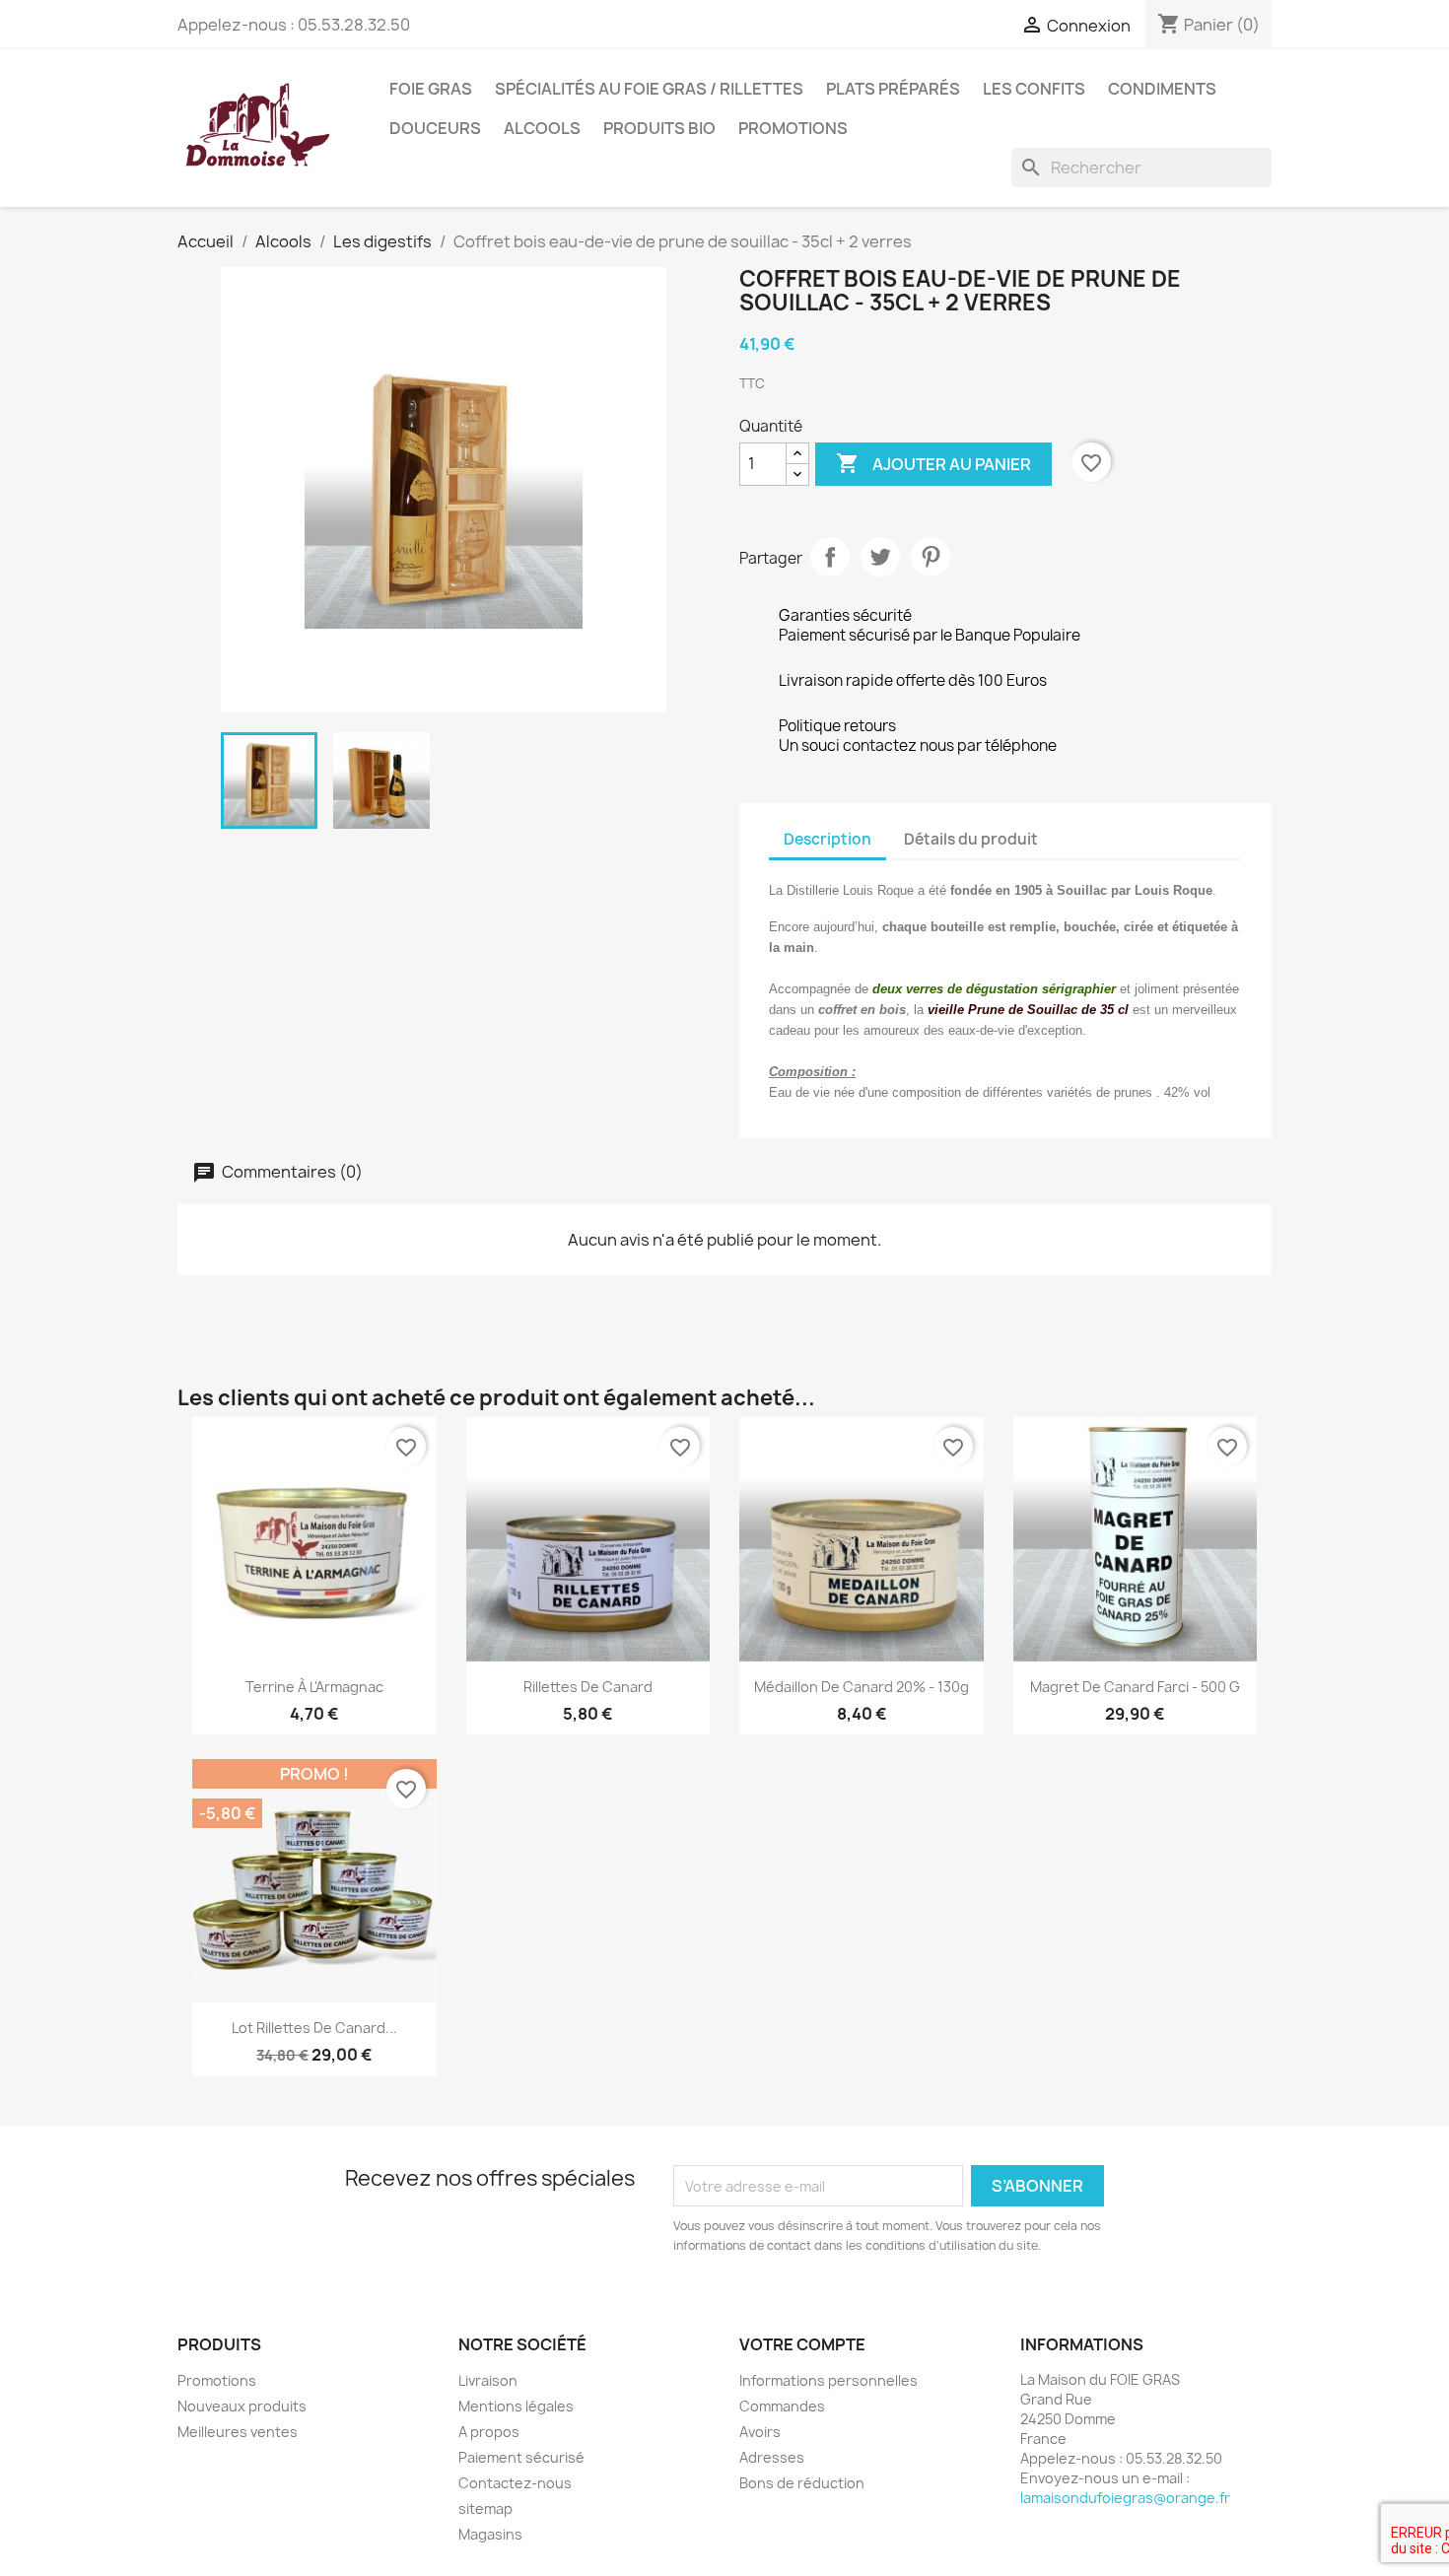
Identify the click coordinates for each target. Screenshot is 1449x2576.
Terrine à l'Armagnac (314, 1687)
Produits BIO (659, 128)
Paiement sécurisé (521, 2457)
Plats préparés (893, 89)
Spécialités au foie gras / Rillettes (649, 89)
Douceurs (435, 128)
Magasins (490, 2534)
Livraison (488, 2380)
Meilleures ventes (238, 2432)
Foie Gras (431, 89)
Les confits (1034, 89)
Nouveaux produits (242, 2406)
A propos (489, 2432)
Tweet (880, 557)
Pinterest (931, 557)
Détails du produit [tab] (971, 839)
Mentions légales (516, 2406)
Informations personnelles (828, 2380)
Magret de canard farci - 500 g (1135, 1687)
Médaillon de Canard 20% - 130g (862, 1687)
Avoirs (760, 2432)
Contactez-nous (515, 2483)
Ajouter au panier (933, 463)
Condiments (1162, 89)
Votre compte (802, 2344)
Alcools (542, 128)
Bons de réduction (802, 2483)
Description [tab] (828, 839)
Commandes (782, 2406)
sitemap (485, 2508)
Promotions (793, 128)
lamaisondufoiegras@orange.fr (1125, 2498)
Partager (830, 557)
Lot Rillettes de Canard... (314, 2028)
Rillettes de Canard (588, 1687)
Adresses (772, 2457)
